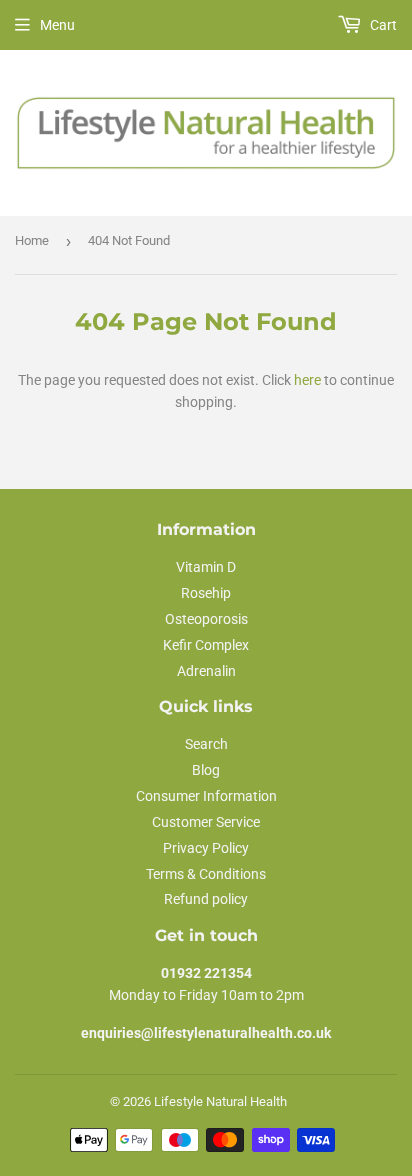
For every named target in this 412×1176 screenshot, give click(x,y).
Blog (206, 770)
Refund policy (206, 899)
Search (206, 744)
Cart (382, 25)
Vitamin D (206, 567)
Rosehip (206, 593)
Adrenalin (206, 671)
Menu (57, 25)
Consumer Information (206, 796)
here (307, 380)
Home (32, 240)
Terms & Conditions (206, 874)
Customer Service (206, 822)
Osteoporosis (206, 619)
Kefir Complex (206, 645)
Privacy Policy (206, 848)
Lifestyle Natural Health (220, 1101)
